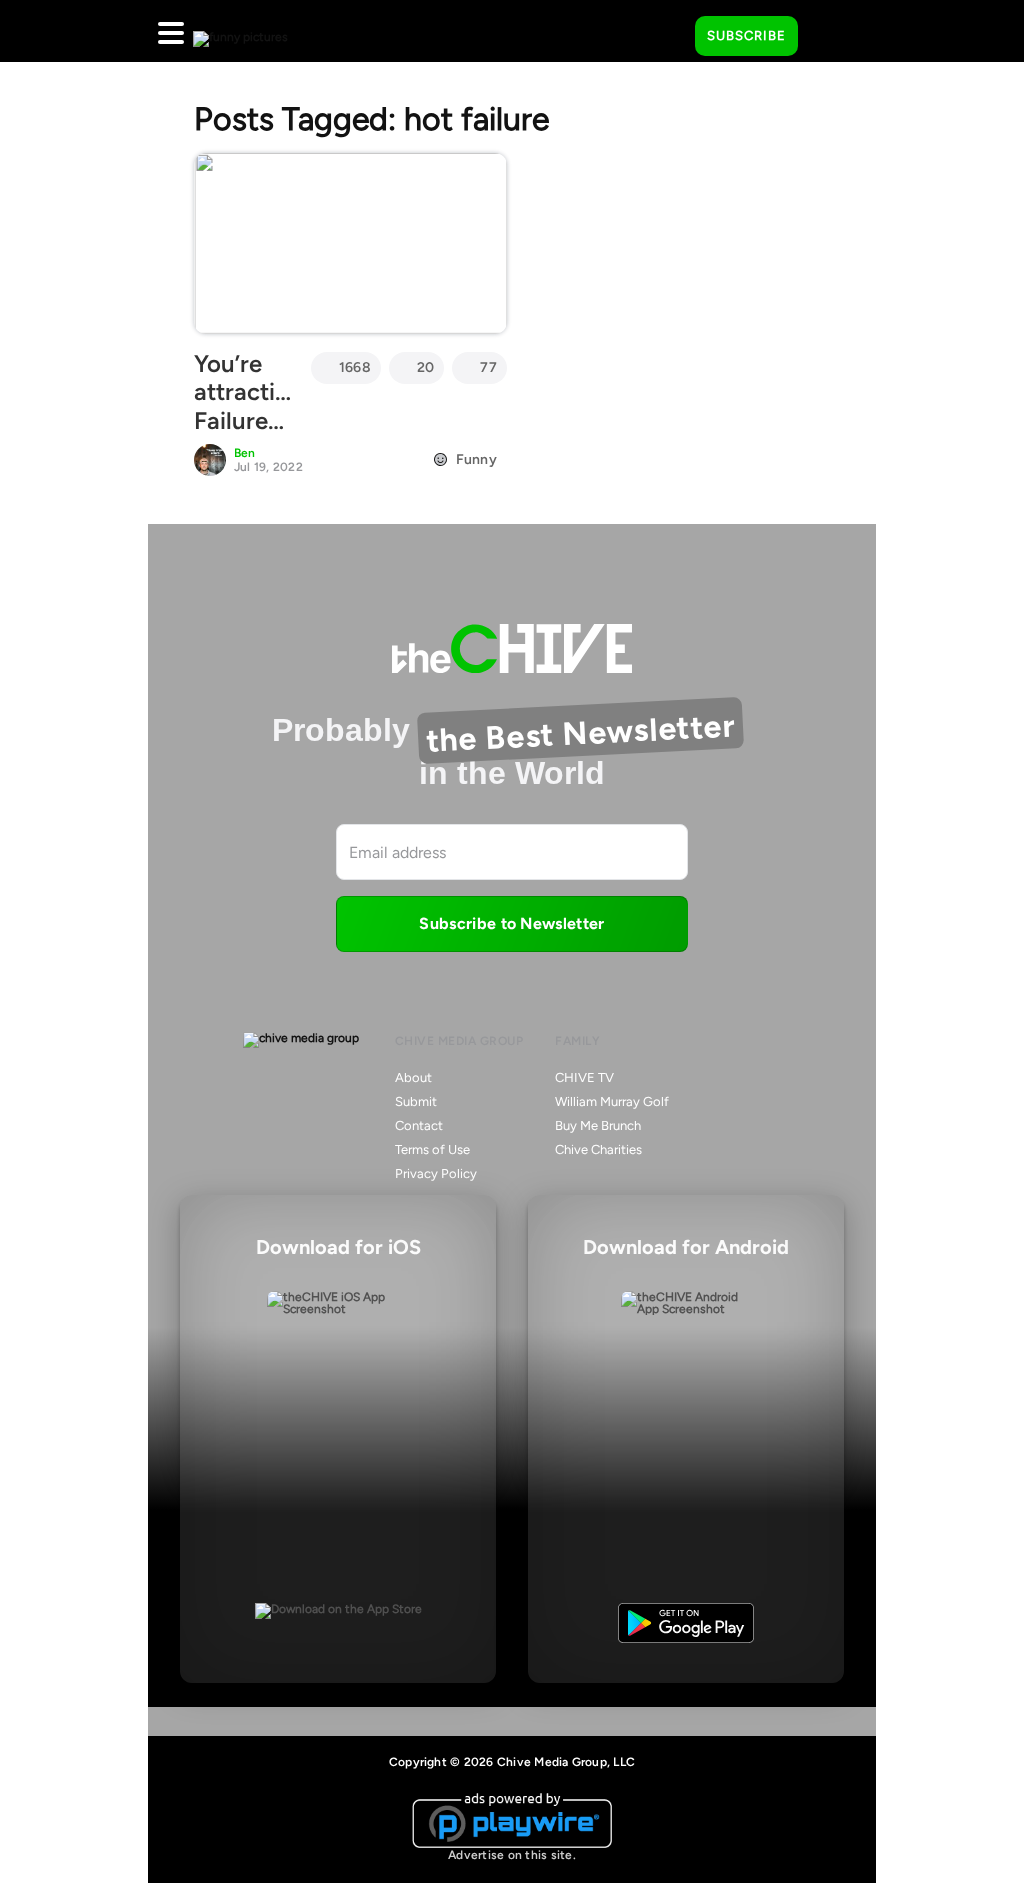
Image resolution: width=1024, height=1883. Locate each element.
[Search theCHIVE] (665, 31)
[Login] (831, 37)
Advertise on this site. (512, 1855)
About (413, 1077)
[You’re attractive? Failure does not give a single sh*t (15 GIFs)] (350, 243)
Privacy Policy (436, 1173)
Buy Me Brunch (598, 1125)
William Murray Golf (612, 1101)
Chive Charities (598, 1149)
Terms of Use (432, 1149)
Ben (245, 453)
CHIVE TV (584, 1077)
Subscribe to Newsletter (511, 923)
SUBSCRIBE (746, 35)
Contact (419, 1125)
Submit (416, 1101)
